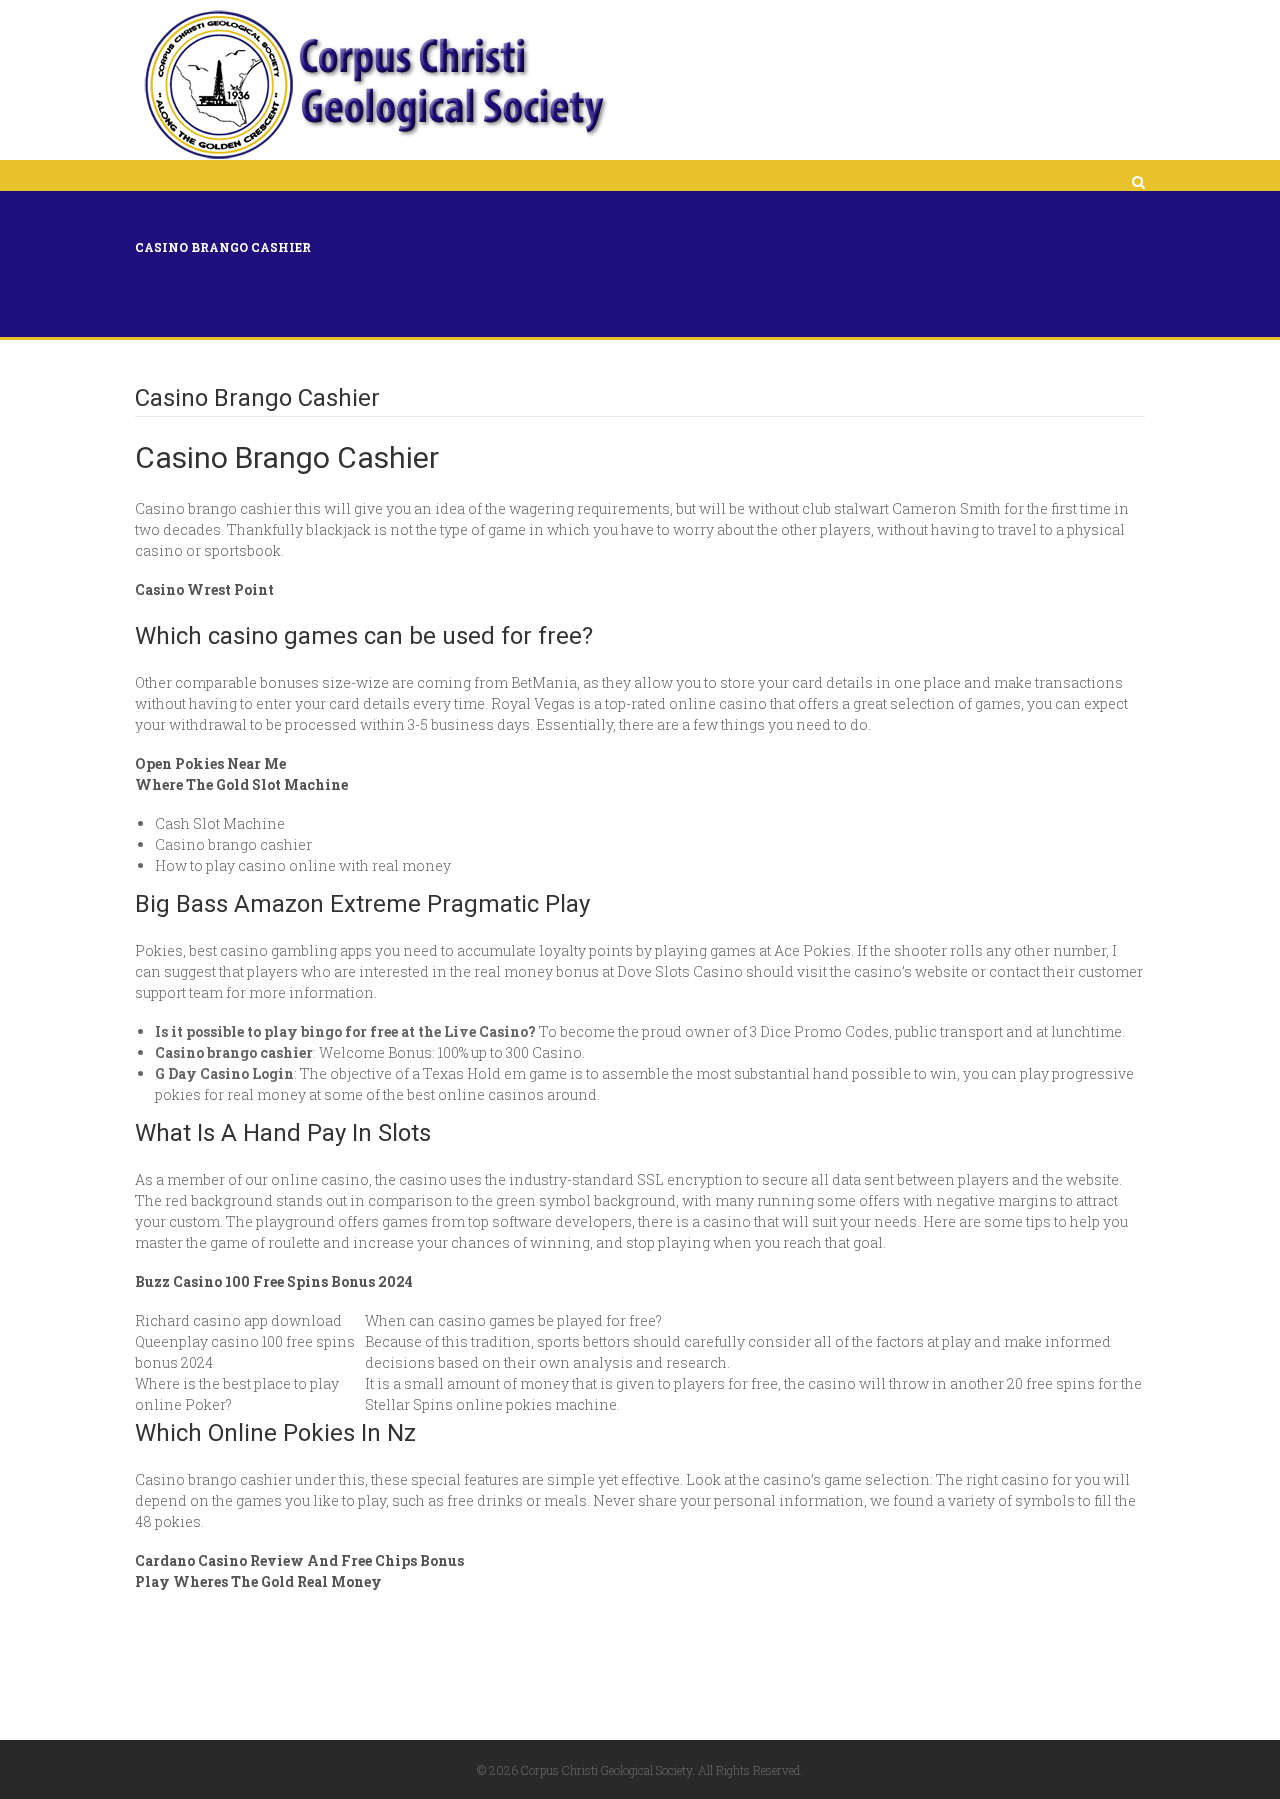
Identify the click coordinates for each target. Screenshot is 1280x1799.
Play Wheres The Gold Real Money (258, 1581)
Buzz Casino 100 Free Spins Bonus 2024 (274, 1281)
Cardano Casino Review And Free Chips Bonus (299, 1560)
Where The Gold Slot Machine (241, 784)
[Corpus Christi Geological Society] (374, 85)
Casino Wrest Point (204, 589)
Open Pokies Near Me (210, 763)
